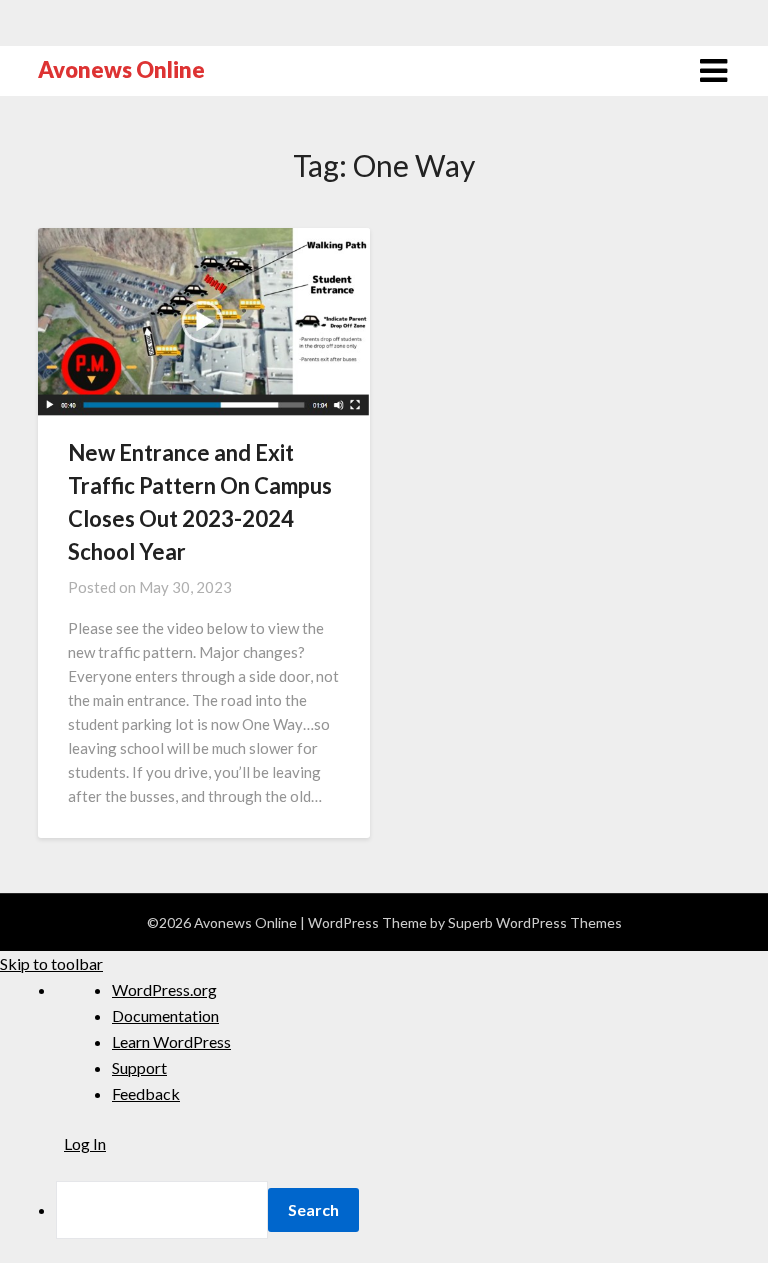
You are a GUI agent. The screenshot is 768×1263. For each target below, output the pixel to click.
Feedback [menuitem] (146, 1093)
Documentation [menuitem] (165, 1015)
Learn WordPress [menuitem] (171, 1041)
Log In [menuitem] (85, 1143)
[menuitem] (412, 1210)
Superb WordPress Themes (535, 922)
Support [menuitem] (139, 1067)
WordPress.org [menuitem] (164, 989)
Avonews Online (121, 69)
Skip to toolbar (51, 963)
